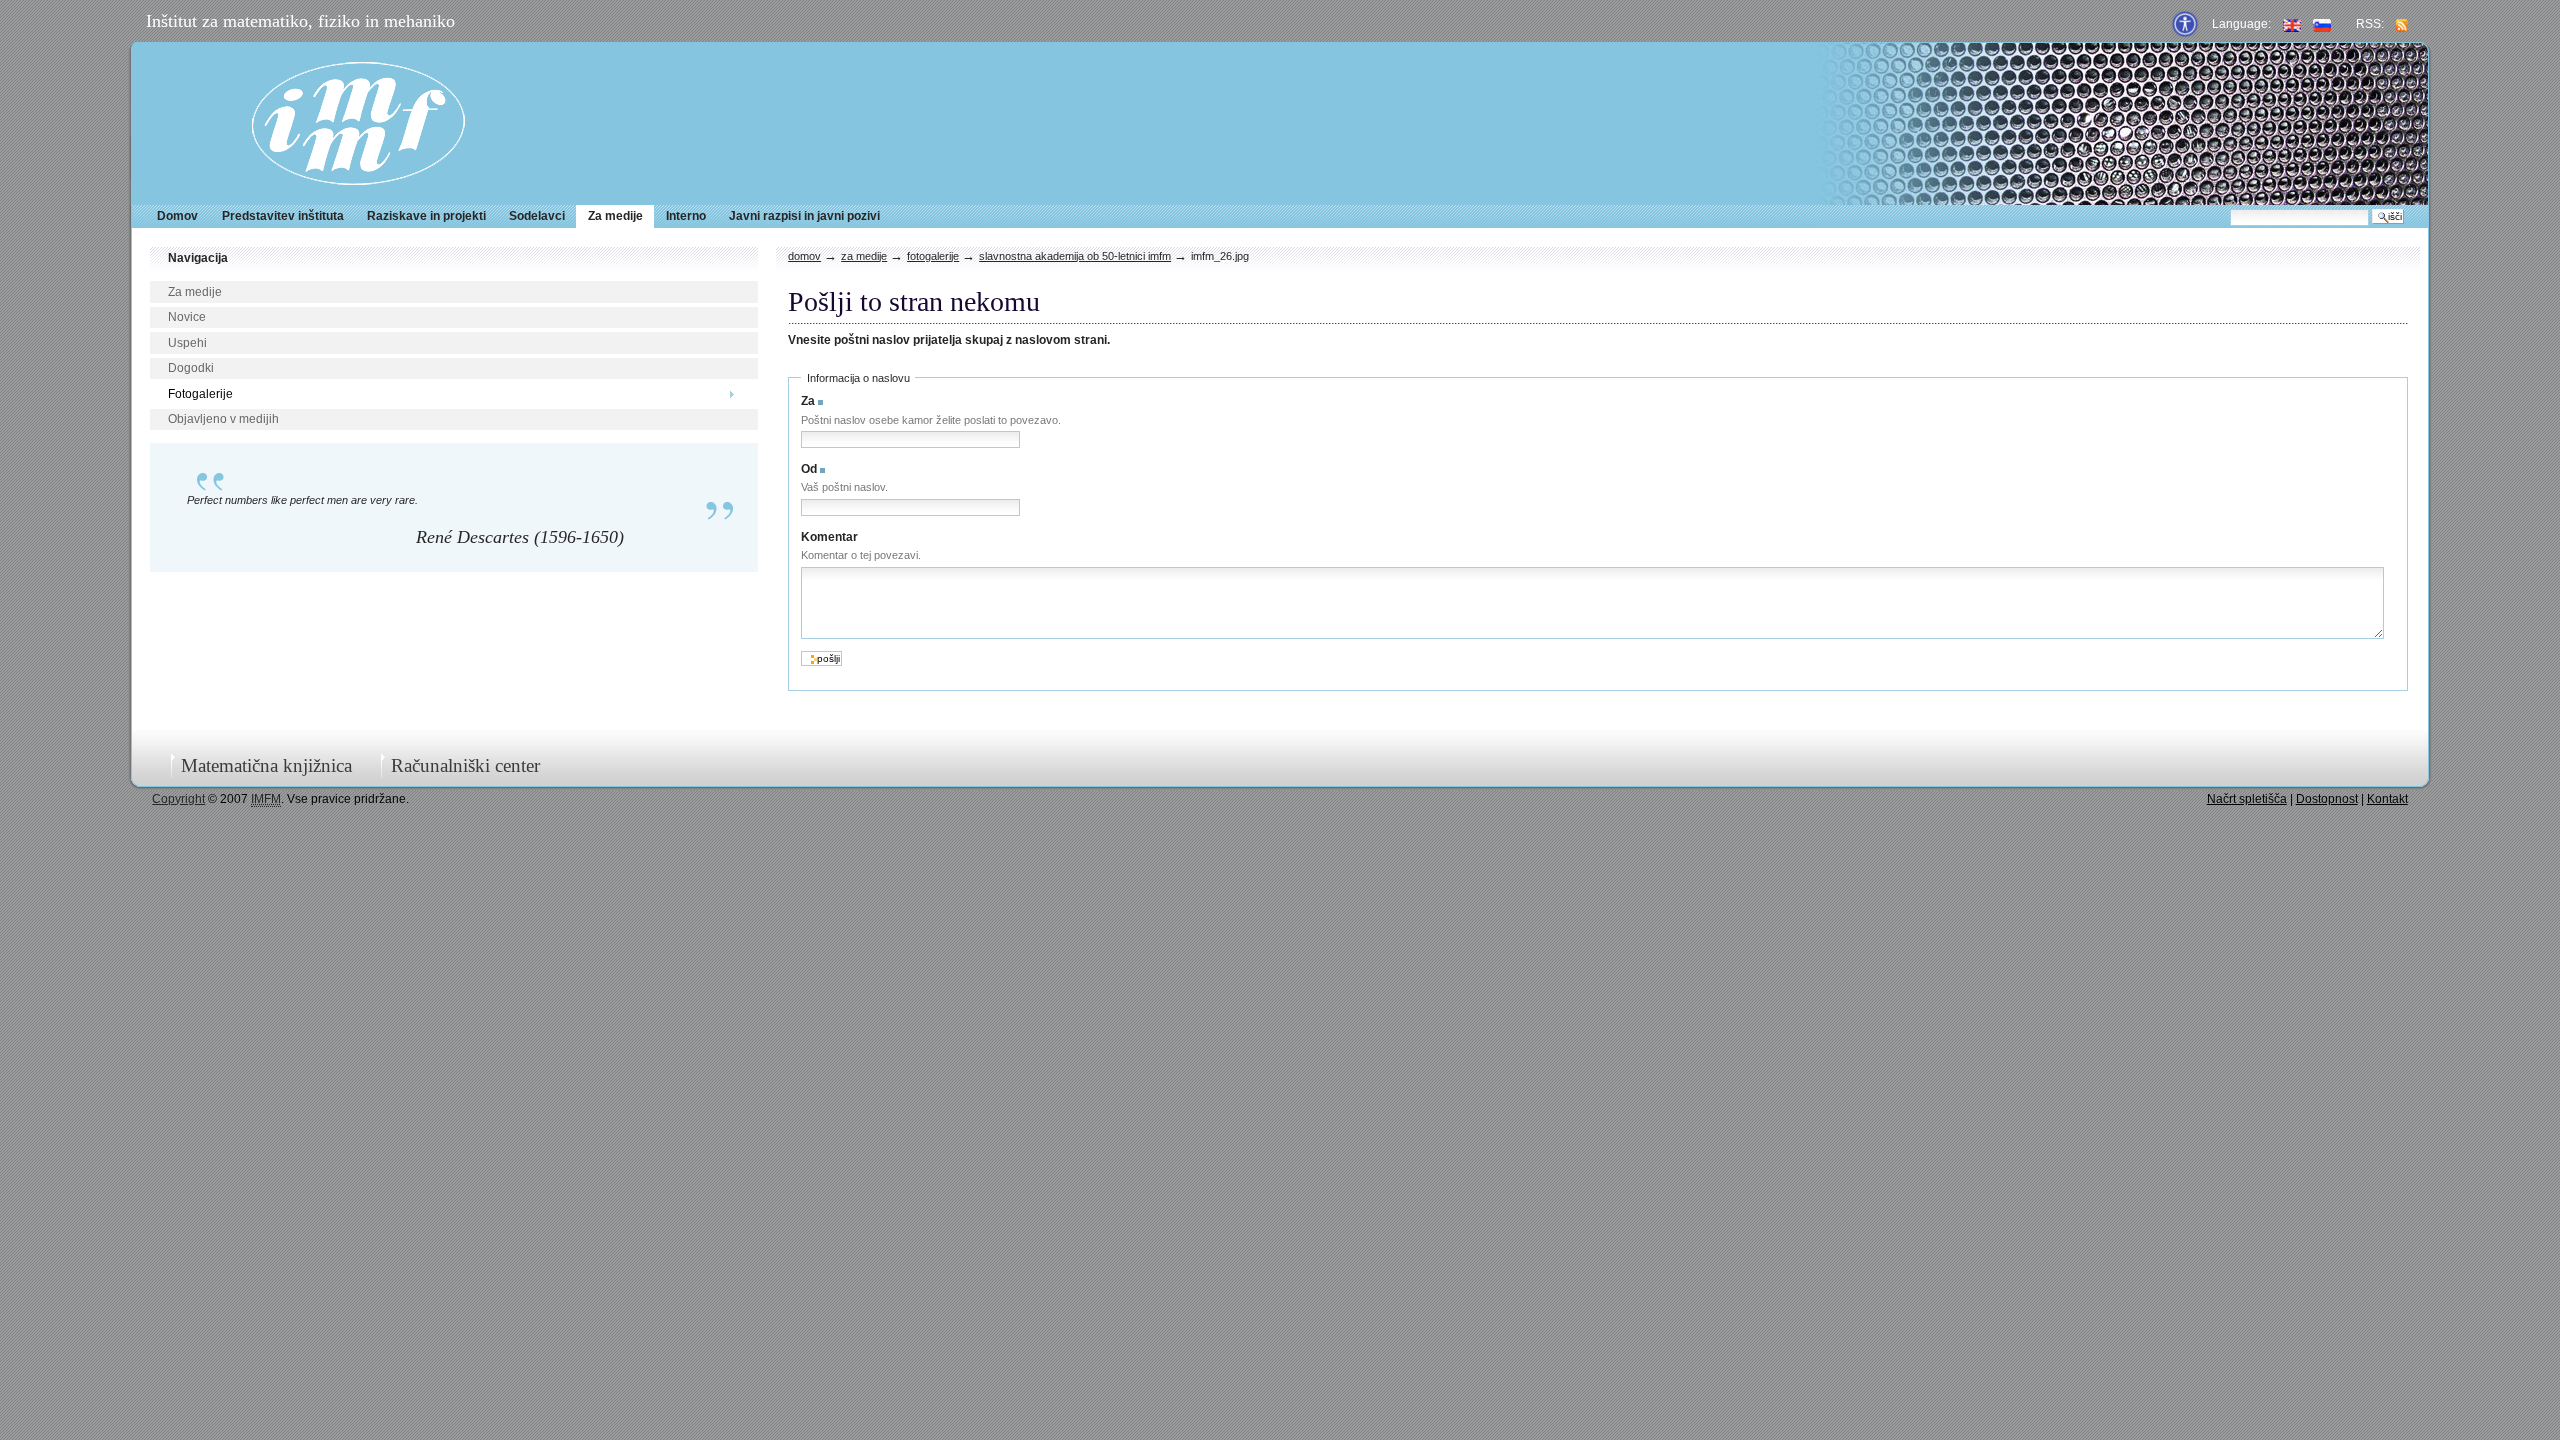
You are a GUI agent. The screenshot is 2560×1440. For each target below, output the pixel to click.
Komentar (829, 537)
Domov (177, 216)
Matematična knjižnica (266, 765)
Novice (187, 317)
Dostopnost (2327, 799)
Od (809, 469)
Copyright (178, 799)
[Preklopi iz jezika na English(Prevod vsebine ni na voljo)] (2292, 24)
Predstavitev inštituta (283, 216)
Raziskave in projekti (426, 216)
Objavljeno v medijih (223, 419)
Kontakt (2387, 799)
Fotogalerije (200, 394)
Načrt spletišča (2247, 799)
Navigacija (198, 258)
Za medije (615, 216)
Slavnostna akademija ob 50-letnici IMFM (1075, 256)
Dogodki (191, 368)
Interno (686, 216)
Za (808, 401)
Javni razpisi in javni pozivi (804, 216)
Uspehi (187, 343)
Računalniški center (465, 765)
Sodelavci (537, 216)
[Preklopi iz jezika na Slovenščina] (2322, 24)
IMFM (358, 123)
